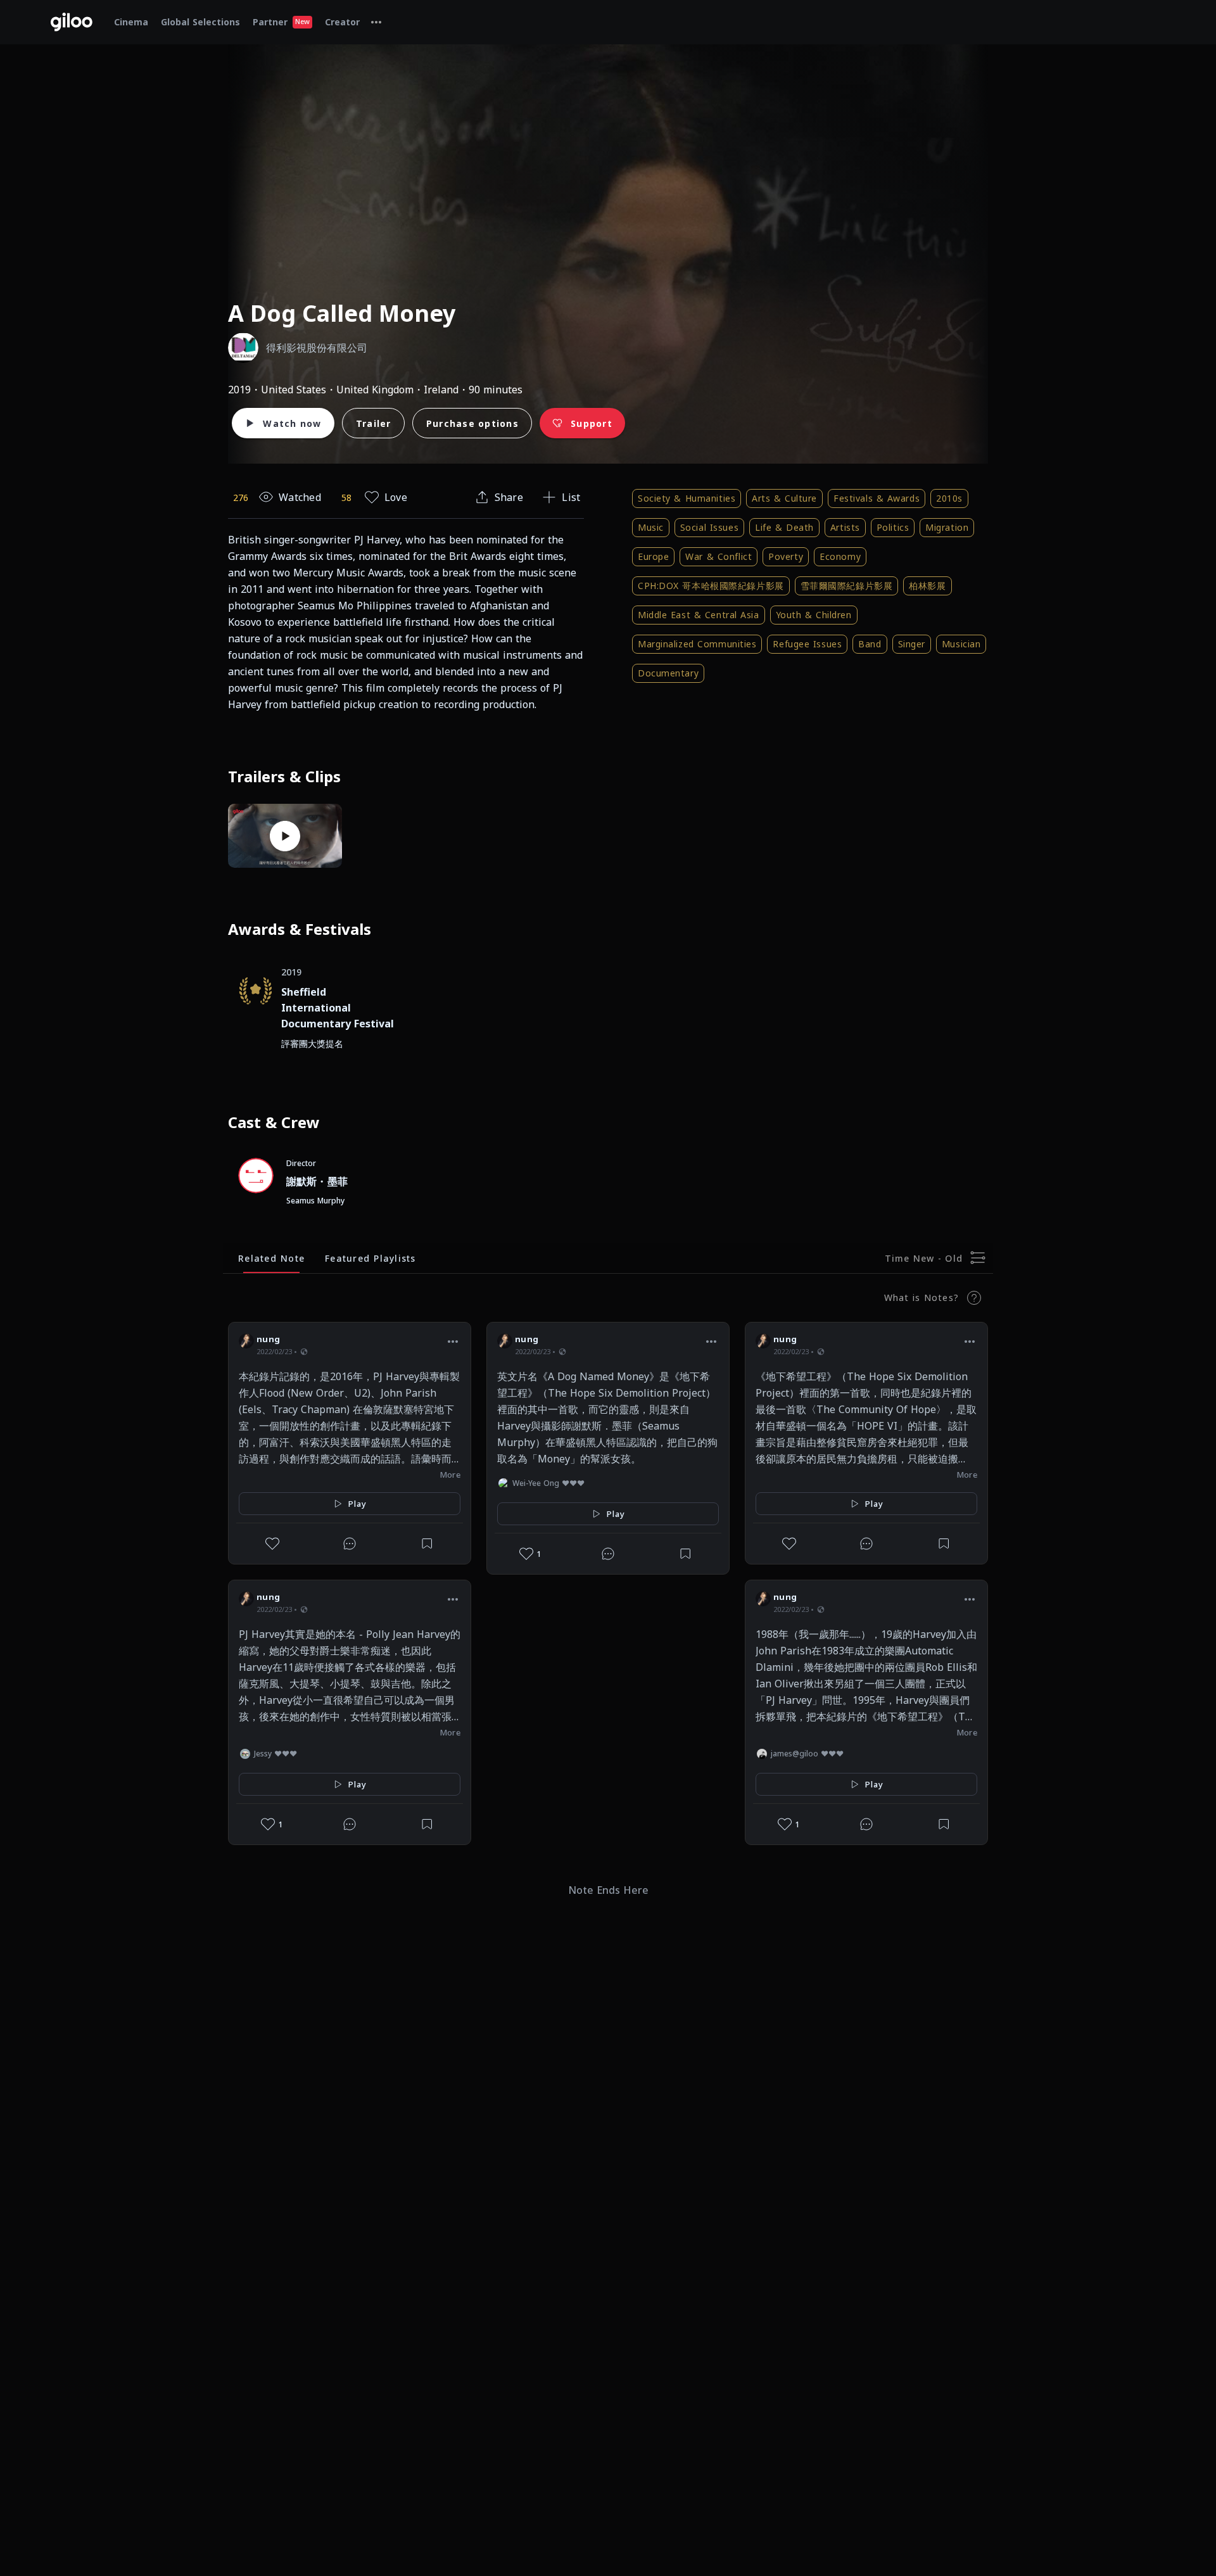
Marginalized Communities (697, 644)
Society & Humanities (687, 498)
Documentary (668, 673)
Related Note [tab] (271, 1258)
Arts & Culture (784, 498)
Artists (845, 527)
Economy (840, 556)
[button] (453, 1341)
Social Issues (709, 527)
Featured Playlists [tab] (370, 1258)
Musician (961, 644)
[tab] (376, 22)
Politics (893, 527)
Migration (947, 527)
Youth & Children (814, 615)
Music (651, 527)
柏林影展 (927, 586)
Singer (912, 644)
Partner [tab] (281, 22)
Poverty (786, 556)
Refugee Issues (807, 644)
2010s (949, 498)
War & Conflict (719, 556)
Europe (653, 556)
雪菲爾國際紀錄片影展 (847, 586)
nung (268, 1339)
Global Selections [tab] (200, 22)
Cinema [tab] (131, 22)
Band (870, 644)
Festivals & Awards (877, 498)
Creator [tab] (342, 22)
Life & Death (784, 527)
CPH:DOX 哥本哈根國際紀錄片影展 (711, 586)
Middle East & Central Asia (699, 615)
